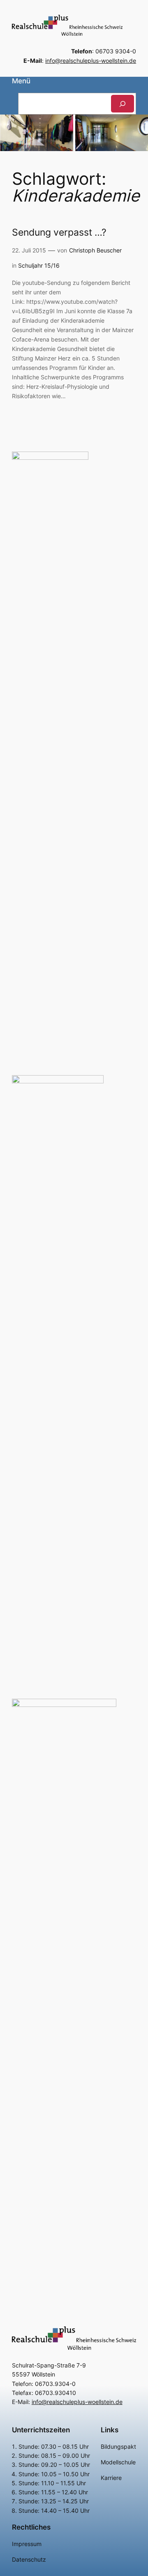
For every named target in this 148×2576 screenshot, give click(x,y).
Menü (21, 81)
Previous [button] (10, 131)
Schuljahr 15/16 (39, 265)
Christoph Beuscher (95, 250)
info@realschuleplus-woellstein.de (91, 61)
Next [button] (138, 131)
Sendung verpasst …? (59, 232)
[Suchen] (123, 104)
